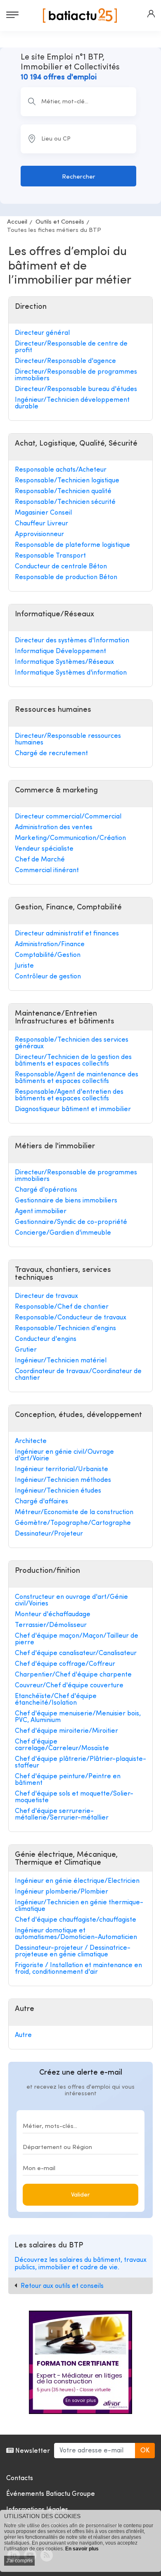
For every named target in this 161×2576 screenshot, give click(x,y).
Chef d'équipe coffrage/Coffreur (65, 1664)
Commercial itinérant (47, 871)
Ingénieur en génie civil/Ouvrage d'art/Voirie (64, 1455)
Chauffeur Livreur (41, 524)
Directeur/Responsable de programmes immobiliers (76, 375)
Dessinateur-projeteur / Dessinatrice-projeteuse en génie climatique (73, 1951)
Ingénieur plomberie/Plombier (62, 1892)
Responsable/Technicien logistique (67, 481)
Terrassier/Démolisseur (51, 1625)
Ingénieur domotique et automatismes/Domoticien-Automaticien (76, 1934)
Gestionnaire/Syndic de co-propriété (71, 1222)
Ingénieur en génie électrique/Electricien (77, 1881)
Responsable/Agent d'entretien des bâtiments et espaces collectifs (69, 1095)
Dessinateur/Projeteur (49, 1534)
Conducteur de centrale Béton (61, 567)
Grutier (26, 1350)
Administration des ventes (54, 828)
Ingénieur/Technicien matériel (61, 1361)
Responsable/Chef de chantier (62, 1307)
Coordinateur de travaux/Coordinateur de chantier (78, 1375)
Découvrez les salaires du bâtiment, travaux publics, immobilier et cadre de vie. (80, 2264)
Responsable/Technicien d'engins (65, 1329)
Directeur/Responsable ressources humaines (68, 739)
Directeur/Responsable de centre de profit (71, 347)
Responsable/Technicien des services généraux (72, 1043)
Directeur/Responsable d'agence (65, 361)
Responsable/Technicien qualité (63, 491)
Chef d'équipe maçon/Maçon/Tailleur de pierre (77, 1639)
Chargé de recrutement (51, 754)
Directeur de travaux (46, 1296)
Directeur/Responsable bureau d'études (76, 389)
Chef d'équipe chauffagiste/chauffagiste (76, 1920)
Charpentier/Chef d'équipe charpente (73, 1675)
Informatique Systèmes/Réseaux (64, 662)
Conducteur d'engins (46, 1339)
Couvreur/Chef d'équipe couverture (69, 1686)
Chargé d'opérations (46, 1190)
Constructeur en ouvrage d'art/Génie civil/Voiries (71, 1600)
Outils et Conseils (60, 222)
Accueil (17, 222)
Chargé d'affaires (41, 1502)
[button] (151, 14)
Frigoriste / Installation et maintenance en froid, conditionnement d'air (78, 1969)
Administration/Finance (50, 945)
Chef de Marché (40, 860)
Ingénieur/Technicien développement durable (72, 403)
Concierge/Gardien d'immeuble (63, 1233)
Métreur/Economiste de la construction (74, 1512)
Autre (23, 2035)
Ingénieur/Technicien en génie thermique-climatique (79, 1906)
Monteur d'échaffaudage (53, 1615)
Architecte (31, 1441)
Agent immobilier (41, 1212)
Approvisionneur (39, 534)
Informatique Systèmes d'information (71, 673)
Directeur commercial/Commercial (68, 817)
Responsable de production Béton (66, 577)
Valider (80, 2195)
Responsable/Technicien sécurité (65, 502)
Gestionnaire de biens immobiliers (66, 1201)
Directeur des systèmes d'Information (72, 641)
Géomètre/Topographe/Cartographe (73, 1523)
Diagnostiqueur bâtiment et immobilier (73, 1109)
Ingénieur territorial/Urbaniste (62, 1469)
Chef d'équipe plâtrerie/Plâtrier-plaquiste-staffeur (80, 1763)
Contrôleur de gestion (48, 977)
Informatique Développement (60, 651)
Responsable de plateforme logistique (72, 545)
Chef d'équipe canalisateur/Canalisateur (76, 1653)
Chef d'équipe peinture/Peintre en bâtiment (68, 1780)
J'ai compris (19, 2561)
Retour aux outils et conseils (62, 2286)
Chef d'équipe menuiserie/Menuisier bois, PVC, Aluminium (78, 1717)
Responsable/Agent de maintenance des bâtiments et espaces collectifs (77, 1078)
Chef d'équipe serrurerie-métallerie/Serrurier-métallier (62, 1815)
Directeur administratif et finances (67, 934)
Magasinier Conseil (43, 513)
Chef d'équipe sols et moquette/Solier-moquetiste (74, 1797)
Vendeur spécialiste (44, 849)
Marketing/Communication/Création (70, 838)
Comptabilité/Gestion (48, 955)
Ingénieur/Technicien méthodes (63, 1480)
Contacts (20, 2478)
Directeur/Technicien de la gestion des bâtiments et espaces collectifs (73, 1061)
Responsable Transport (50, 556)
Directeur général (42, 333)
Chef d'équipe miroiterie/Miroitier (66, 1731)
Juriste (24, 966)
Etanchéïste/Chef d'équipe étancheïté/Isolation (56, 1700)
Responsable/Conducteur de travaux (71, 1318)
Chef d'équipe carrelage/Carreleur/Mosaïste (62, 1745)
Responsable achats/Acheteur (61, 470)
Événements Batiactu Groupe (51, 2494)
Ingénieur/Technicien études (58, 1491)
